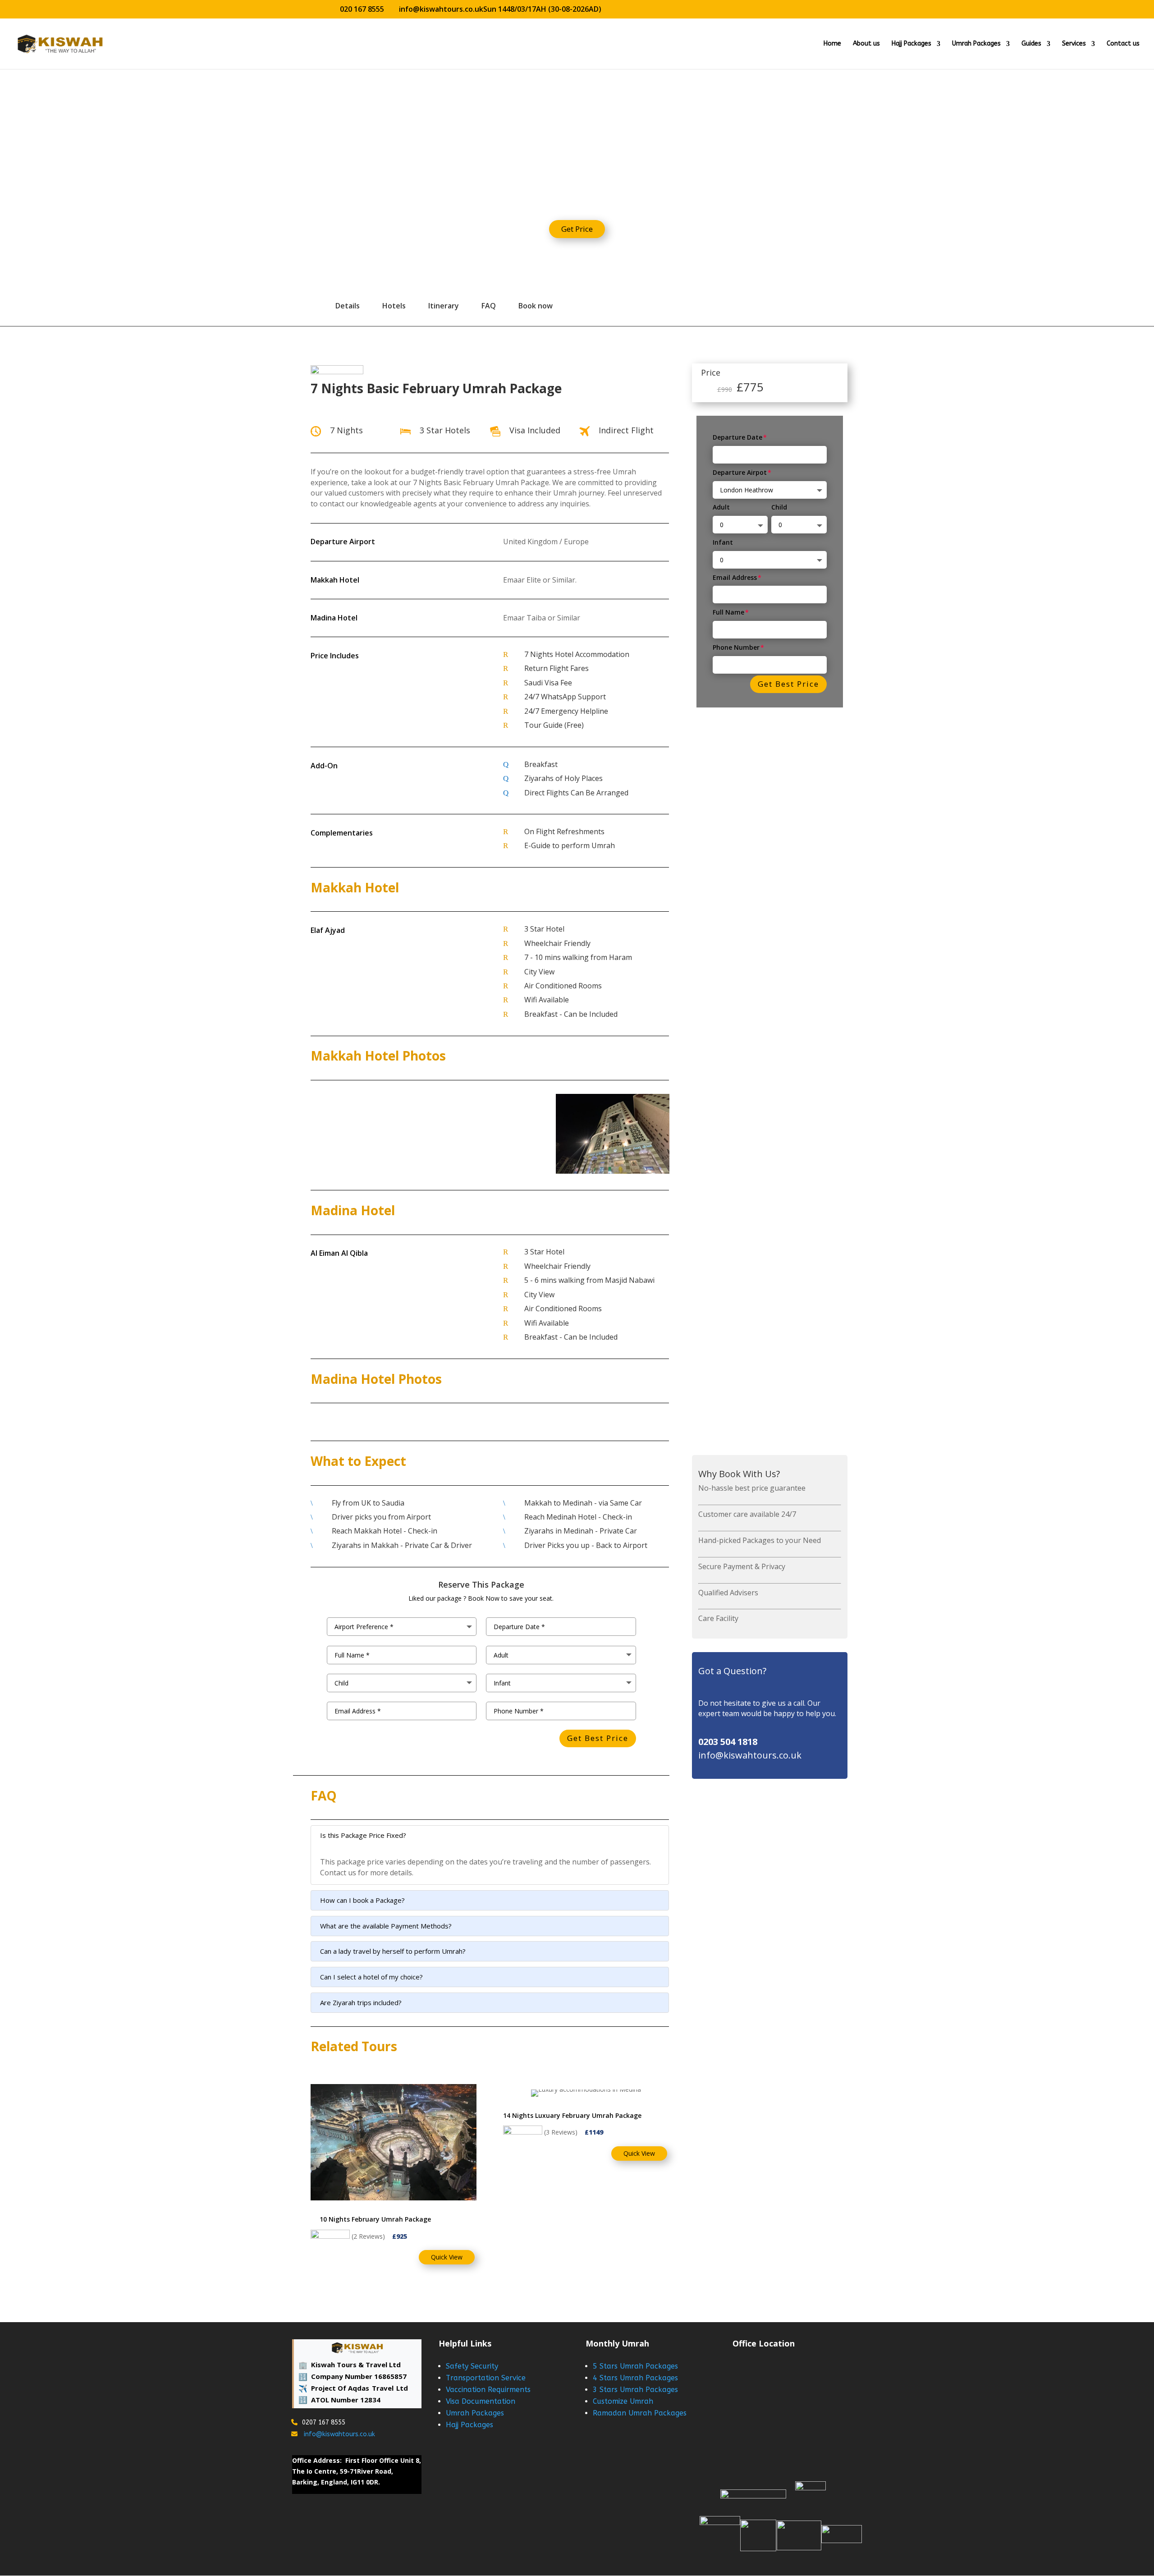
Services (1074, 44)
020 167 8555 (362, 9)
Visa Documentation (481, 2401)
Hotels (394, 306)
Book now (536, 306)
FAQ (489, 306)
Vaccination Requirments (488, 2390)
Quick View (447, 2257)
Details (348, 306)
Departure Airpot (740, 472)
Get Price (577, 229)
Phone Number (736, 647)
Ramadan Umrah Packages (640, 2413)
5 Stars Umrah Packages (635, 2366)
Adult (721, 507)
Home (832, 44)
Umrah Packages (976, 44)
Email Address (735, 577)
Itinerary (444, 306)
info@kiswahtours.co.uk (339, 2434)
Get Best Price (788, 684)
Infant (723, 542)
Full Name (728, 612)
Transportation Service (486, 2378)
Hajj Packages (911, 44)
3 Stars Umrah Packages (635, 2390)
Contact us (1123, 44)
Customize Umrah (623, 2401)
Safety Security (472, 2366)
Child (779, 507)
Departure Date (737, 437)
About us (866, 44)
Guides (1031, 44)
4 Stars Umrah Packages (635, 2378)
